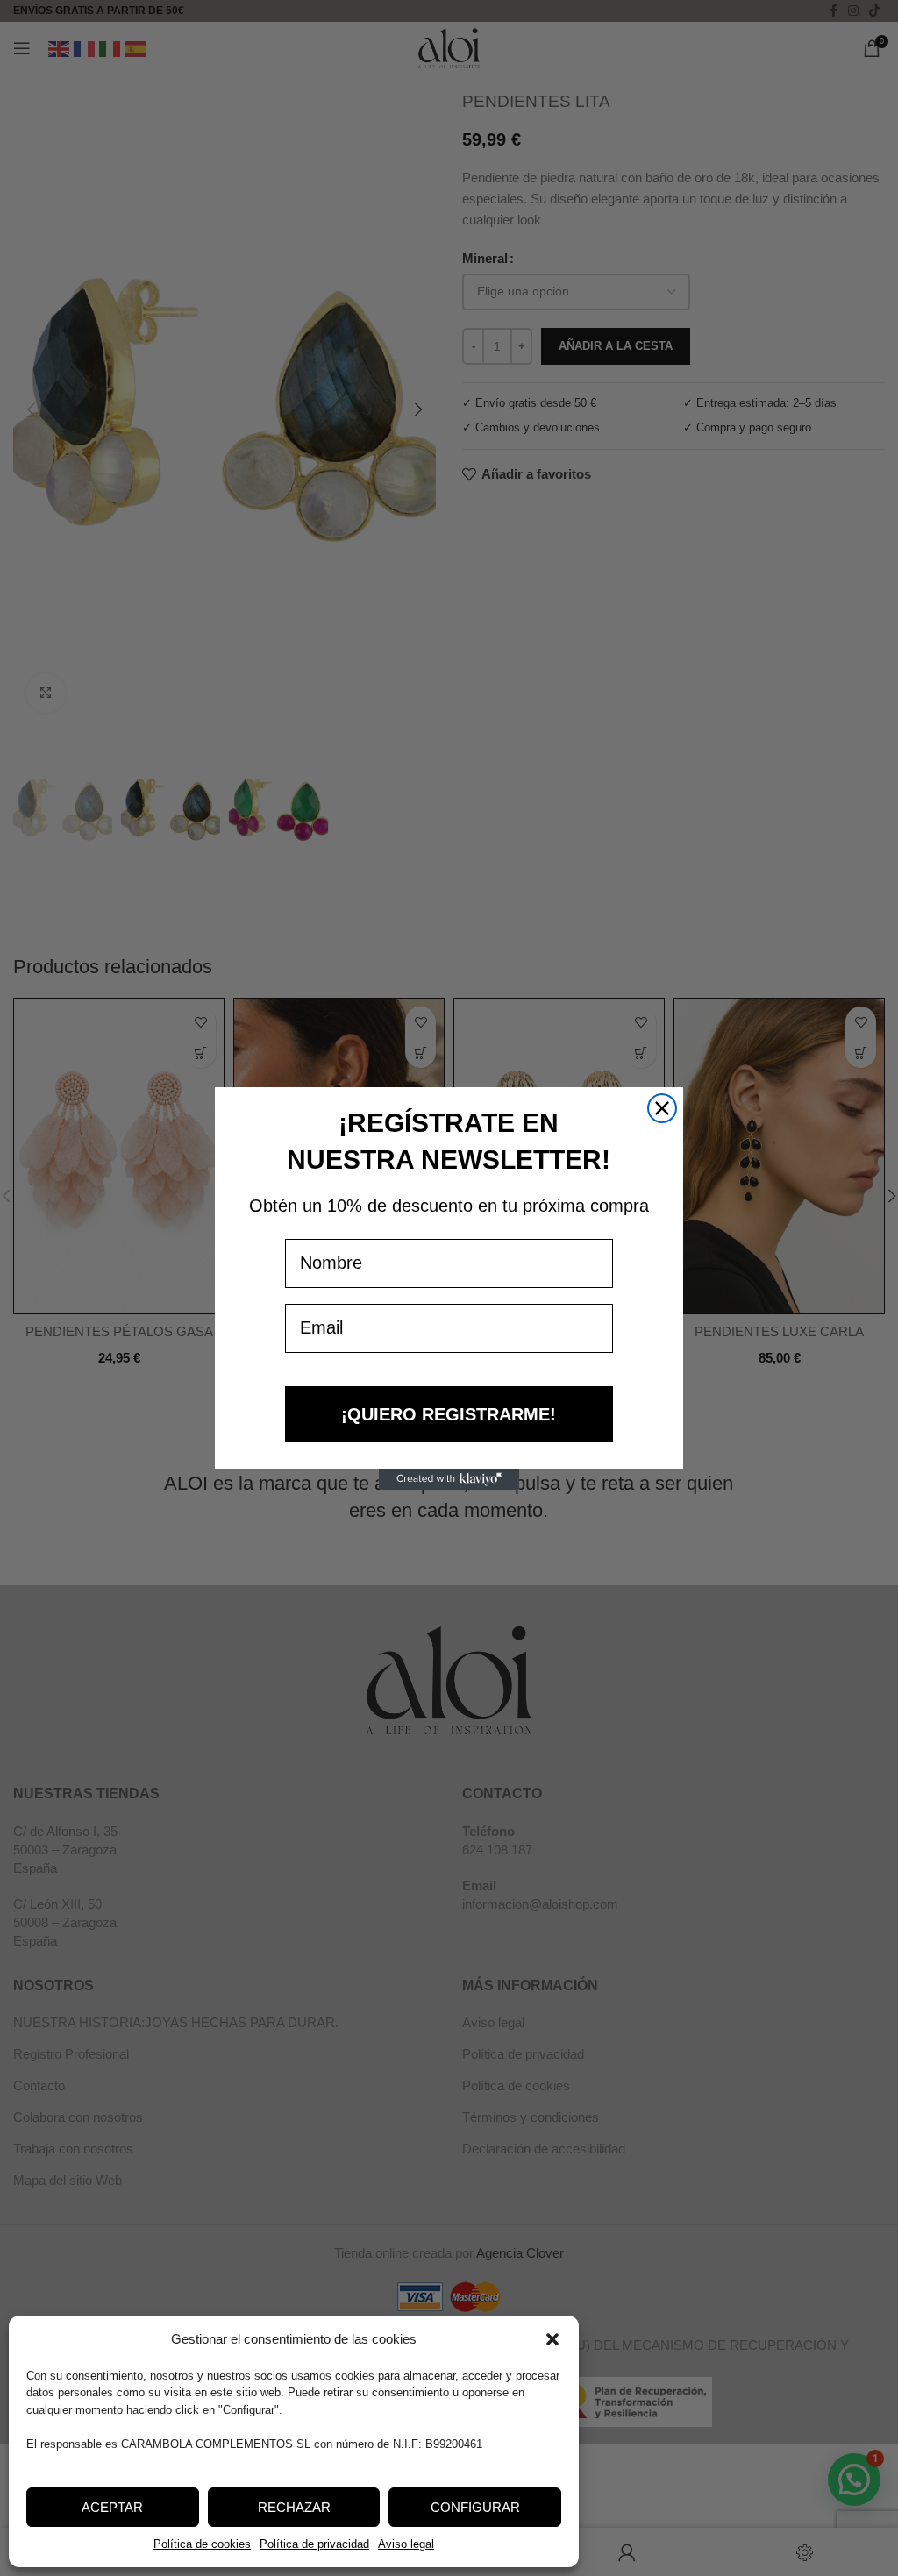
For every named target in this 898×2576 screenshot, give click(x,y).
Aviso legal (406, 2544)
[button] (552, 2339)
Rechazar (294, 2507)
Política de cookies (202, 2544)
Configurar (475, 2507)
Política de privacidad (314, 2544)
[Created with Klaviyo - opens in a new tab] (449, 1479)
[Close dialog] (662, 1108)
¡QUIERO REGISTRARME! (449, 1414)
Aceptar (112, 2507)
